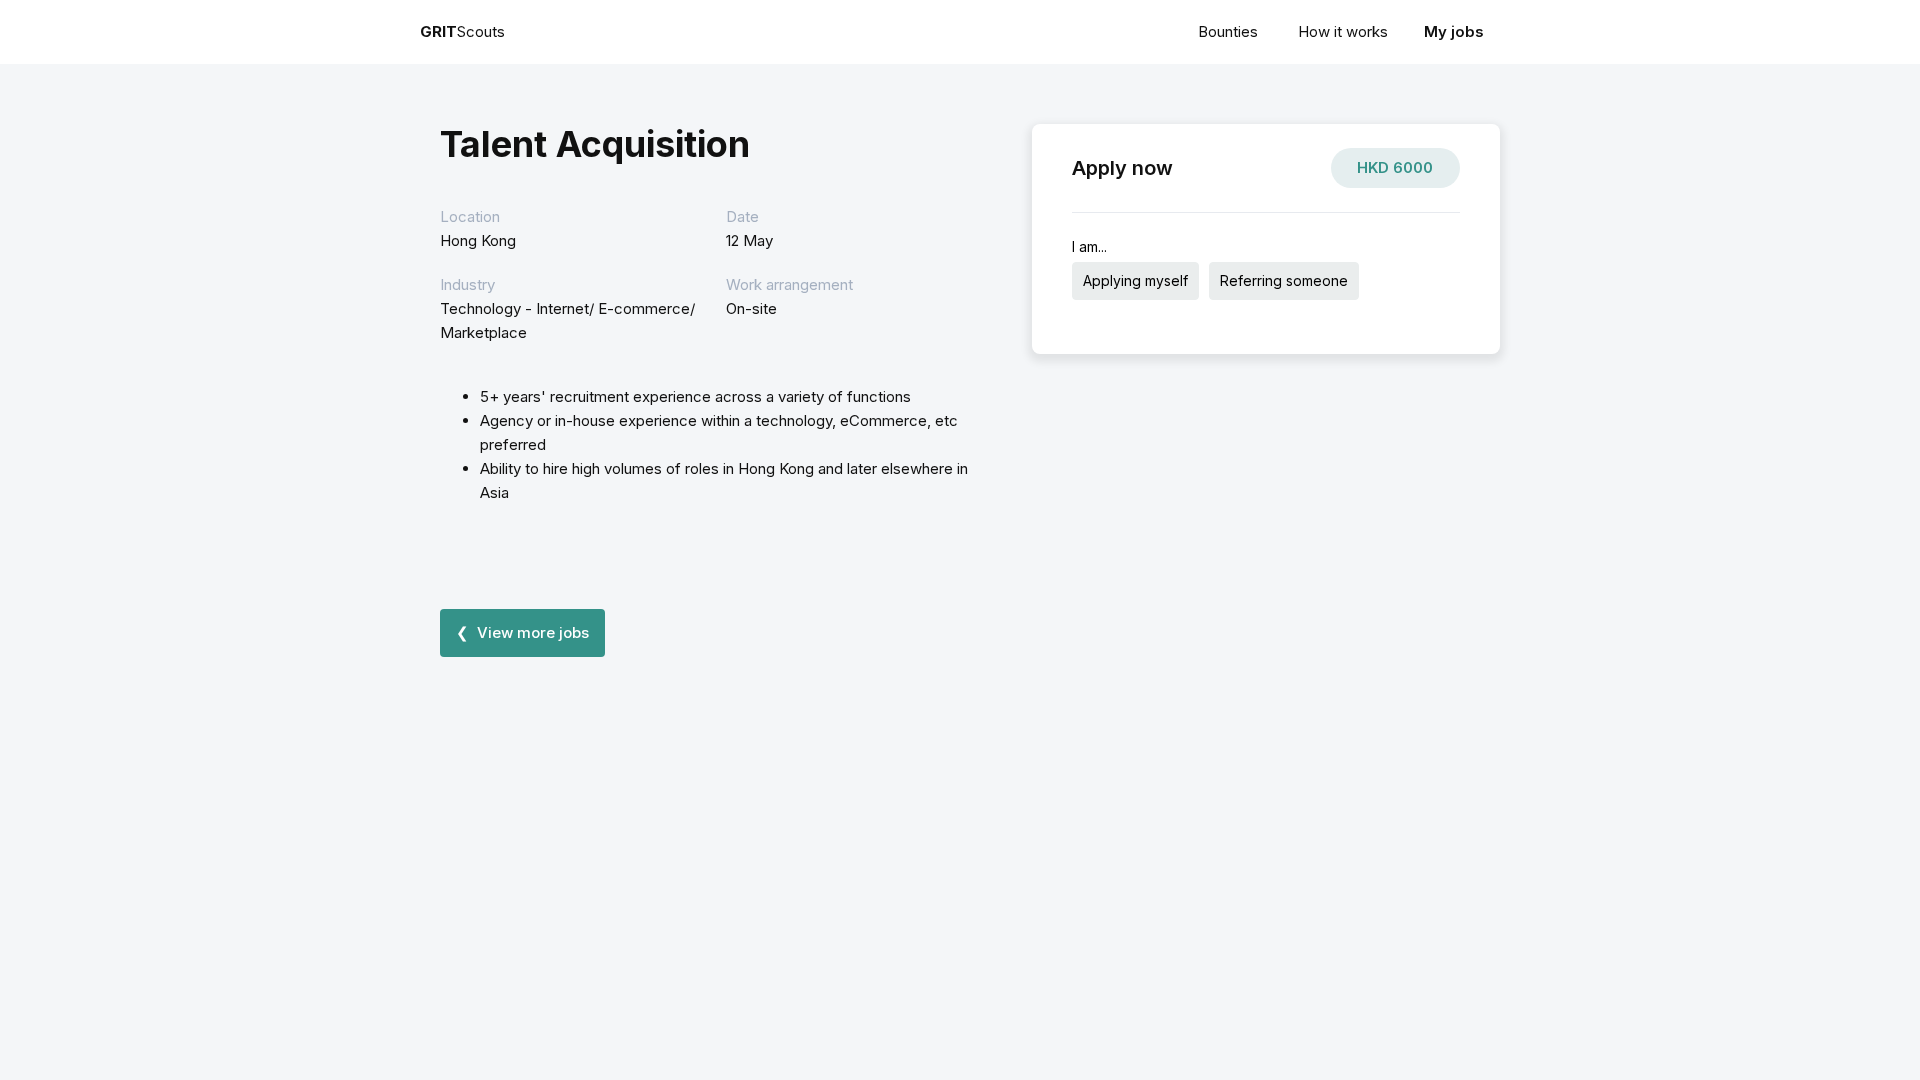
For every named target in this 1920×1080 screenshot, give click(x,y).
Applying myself (1135, 280)
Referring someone (1284, 280)
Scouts (462, 31)
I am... (1089, 246)
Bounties (1228, 31)
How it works (1343, 31)
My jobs (1454, 31)
